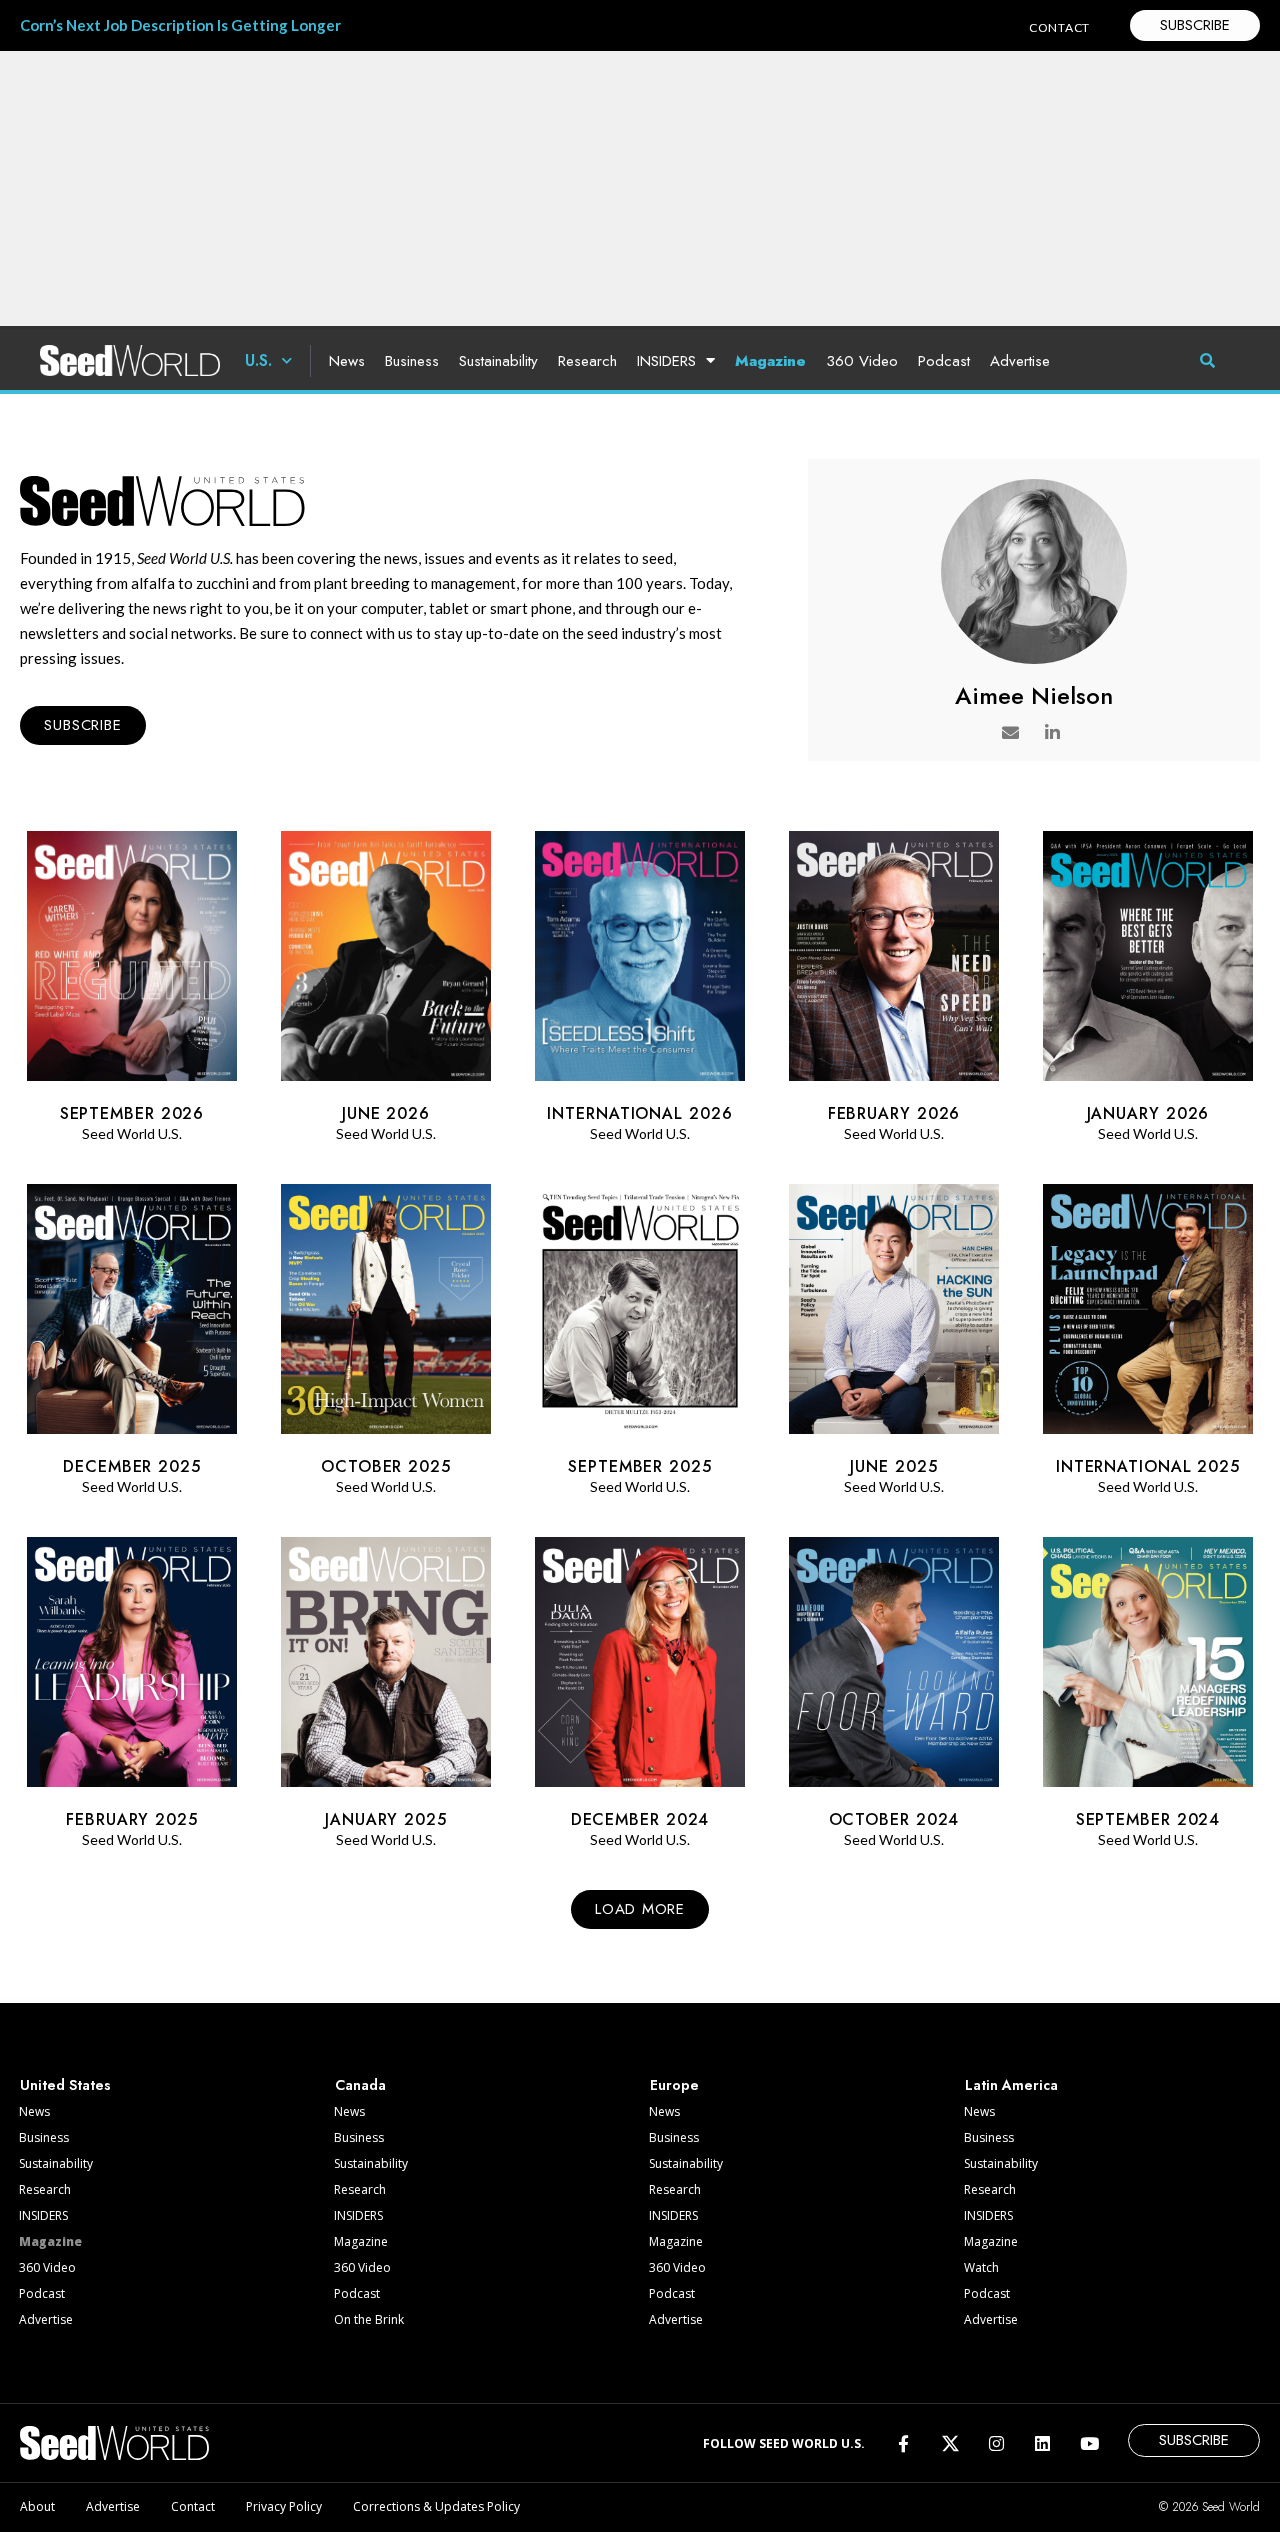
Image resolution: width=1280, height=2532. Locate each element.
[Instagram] (996, 2442)
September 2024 (1148, 1819)
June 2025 (893, 1466)
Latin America (1011, 2085)
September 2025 (640, 1466)
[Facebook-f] (903, 2442)
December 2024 (640, 1819)
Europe (674, 2085)
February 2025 (132, 1819)
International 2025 (1148, 1466)
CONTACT (1059, 27)
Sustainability (498, 361)
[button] (639, 1909)
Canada (360, 2085)
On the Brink (369, 2319)
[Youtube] (1089, 2442)
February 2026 (894, 1113)
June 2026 (386, 1113)
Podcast (944, 361)
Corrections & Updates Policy (436, 2506)
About (37, 2506)
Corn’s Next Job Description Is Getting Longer (180, 25)
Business (412, 361)
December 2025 (132, 1466)
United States (65, 2085)
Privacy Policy (284, 2506)
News (347, 361)
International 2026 (639, 1113)
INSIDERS (666, 361)
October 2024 (894, 1819)
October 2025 (386, 1466)
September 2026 (132, 1113)
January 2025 (386, 1819)
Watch (981, 2267)
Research (587, 361)
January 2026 (1148, 1113)
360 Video (862, 361)
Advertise (1020, 361)
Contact (193, 2506)
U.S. (258, 360)
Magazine (770, 361)
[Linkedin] (1042, 2442)
